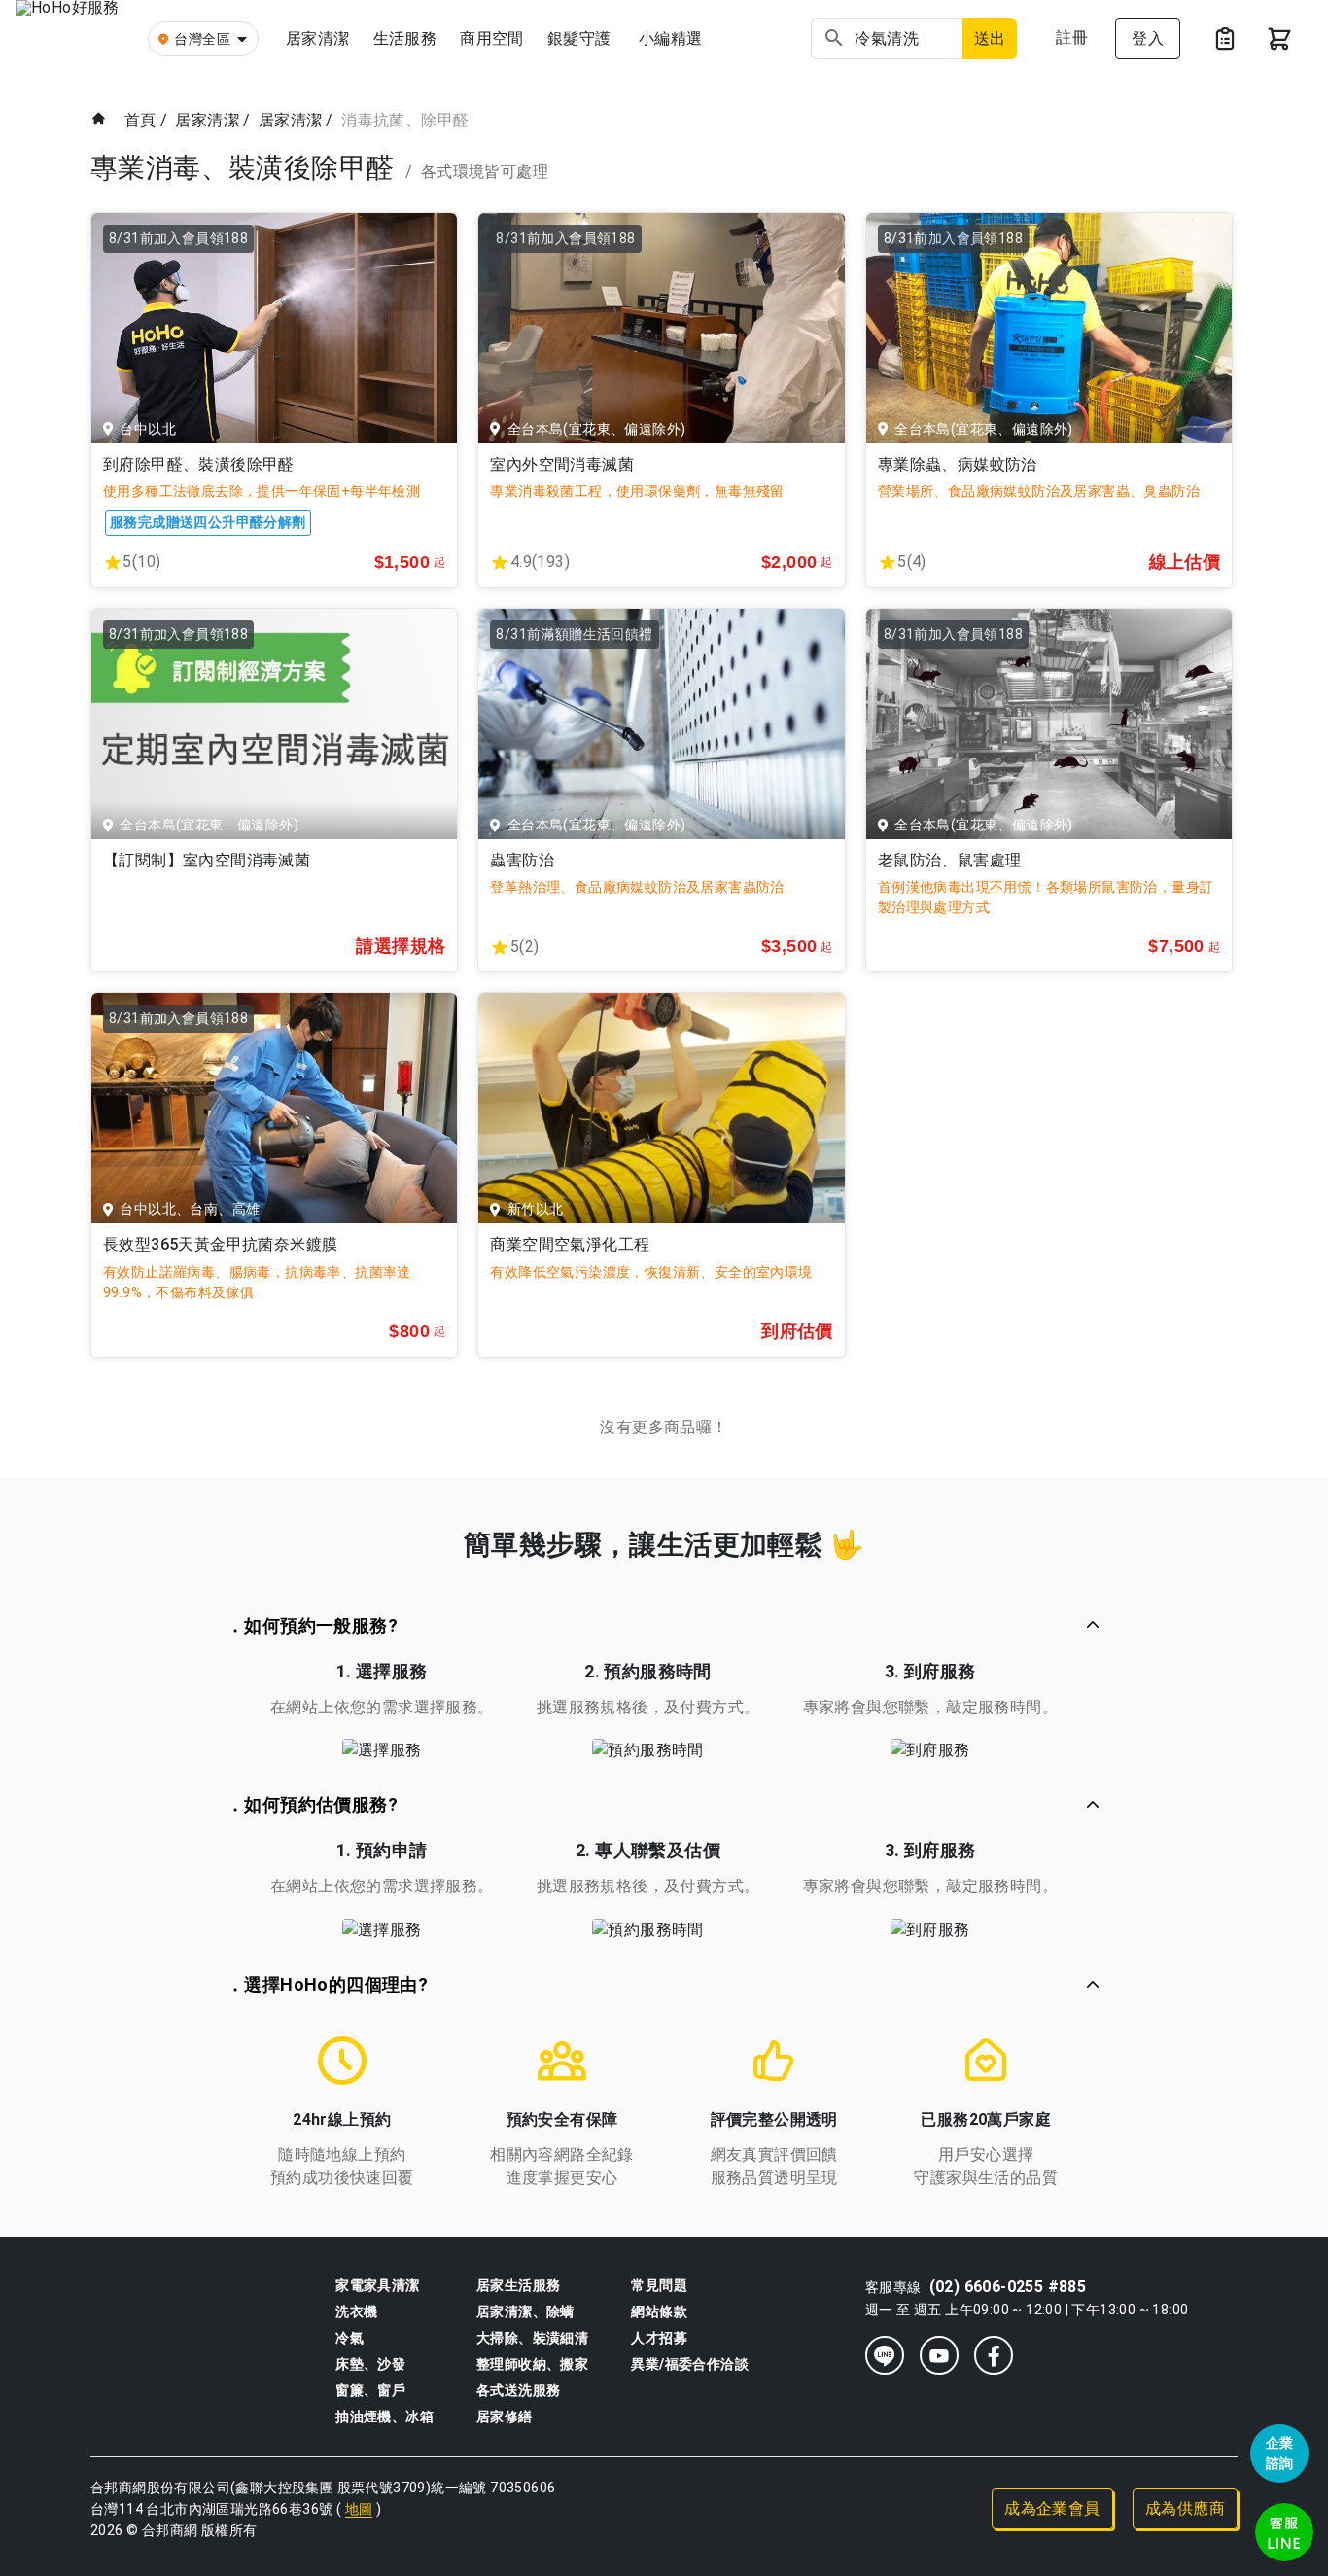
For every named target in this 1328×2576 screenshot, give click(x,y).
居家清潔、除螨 (525, 2311)
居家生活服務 (518, 2285)
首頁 (140, 120)
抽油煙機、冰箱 (384, 2417)
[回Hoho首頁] (74, 39)
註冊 (1072, 37)
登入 (1148, 38)
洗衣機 (356, 2311)
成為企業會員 (1052, 2508)
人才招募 (659, 2338)
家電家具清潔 (377, 2285)
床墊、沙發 (370, 2364)
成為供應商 (1185, 2508)
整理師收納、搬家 (532, 2364)
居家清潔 (207, 120)
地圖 (359, 2509)
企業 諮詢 (1280, 2453)
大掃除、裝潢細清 (532, 2338)
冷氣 (349, 2338)
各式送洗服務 (518, 2390)
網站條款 (659, 2311)
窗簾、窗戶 (370, 2390)
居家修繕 (505, 2417)
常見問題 (659, 2285)
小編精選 (671, 38)
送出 (990, 38)
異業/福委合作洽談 (690, 2364)
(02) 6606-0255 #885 (1008, 2287)
